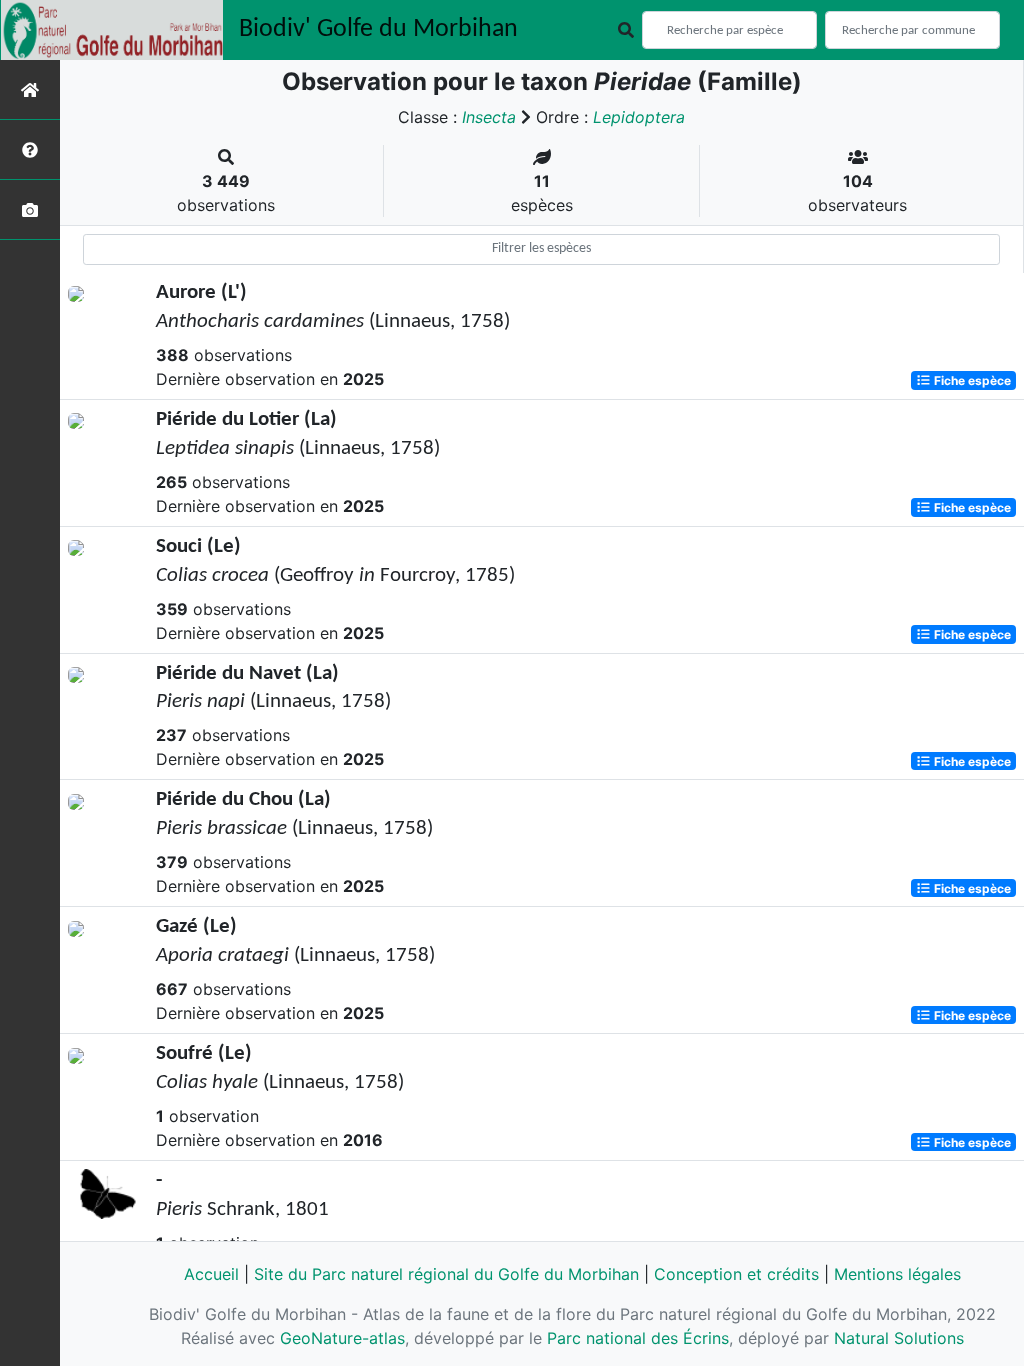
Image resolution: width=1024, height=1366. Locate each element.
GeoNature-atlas (342, 1338)
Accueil (211, 1274)
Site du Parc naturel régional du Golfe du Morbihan (446, 1274)
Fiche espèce (971, 380)
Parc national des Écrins (638, 1338)
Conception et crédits (736, 1274)
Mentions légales (897, 1274)
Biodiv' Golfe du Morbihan (378, 29)
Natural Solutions (899, 1338)
